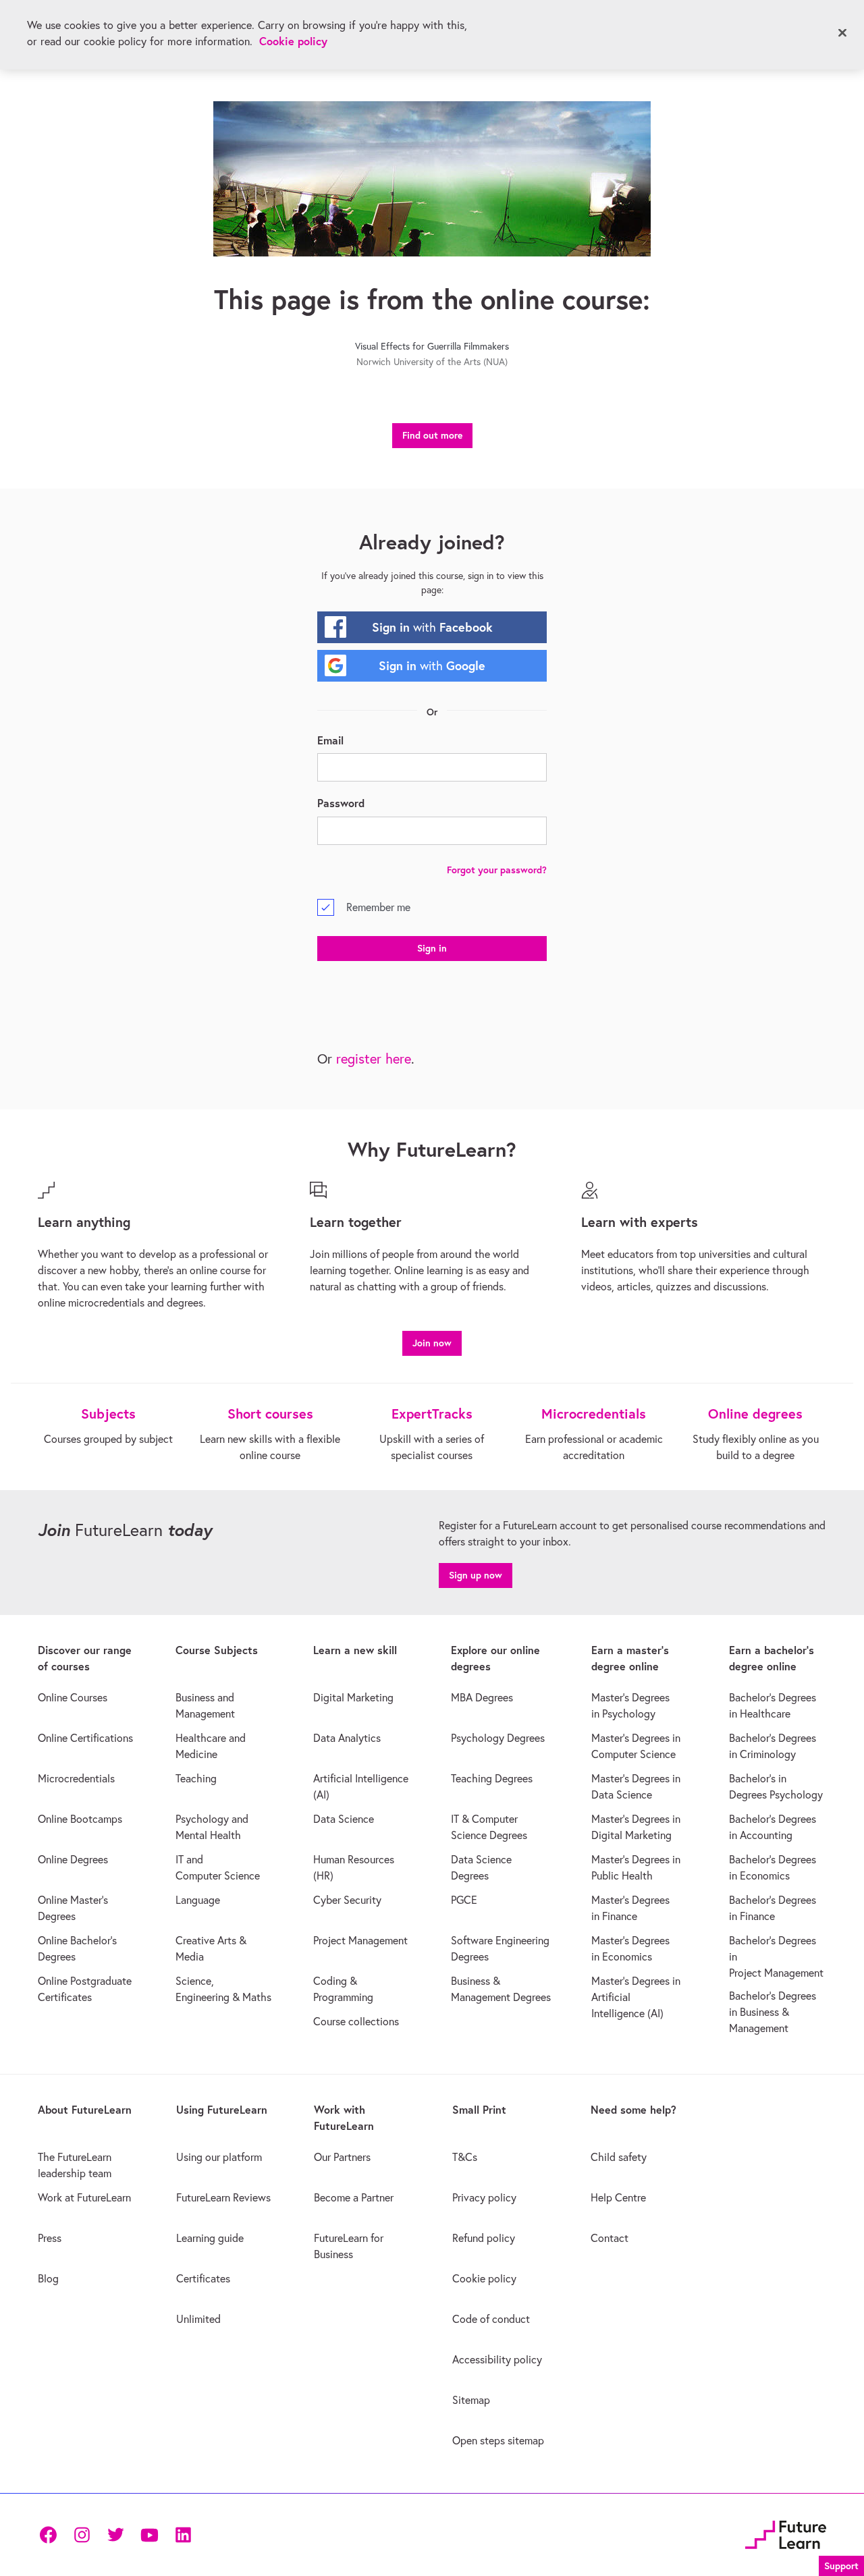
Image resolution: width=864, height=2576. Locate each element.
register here (374, 1059)
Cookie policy (293, 41)
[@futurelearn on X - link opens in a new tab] (115, 2535)
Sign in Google (432, 665)
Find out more (432, 435)
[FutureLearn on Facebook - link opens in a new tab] (48, 2535)
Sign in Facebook (432, 627)
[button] (432, 1341)
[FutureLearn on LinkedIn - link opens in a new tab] (183, 2535)
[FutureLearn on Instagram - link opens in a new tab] (82, 2535)
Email (330, 740)
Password (341, 803)
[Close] (842, 33)
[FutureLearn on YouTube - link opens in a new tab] (149, 2535)
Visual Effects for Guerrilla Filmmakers (432, 346)
